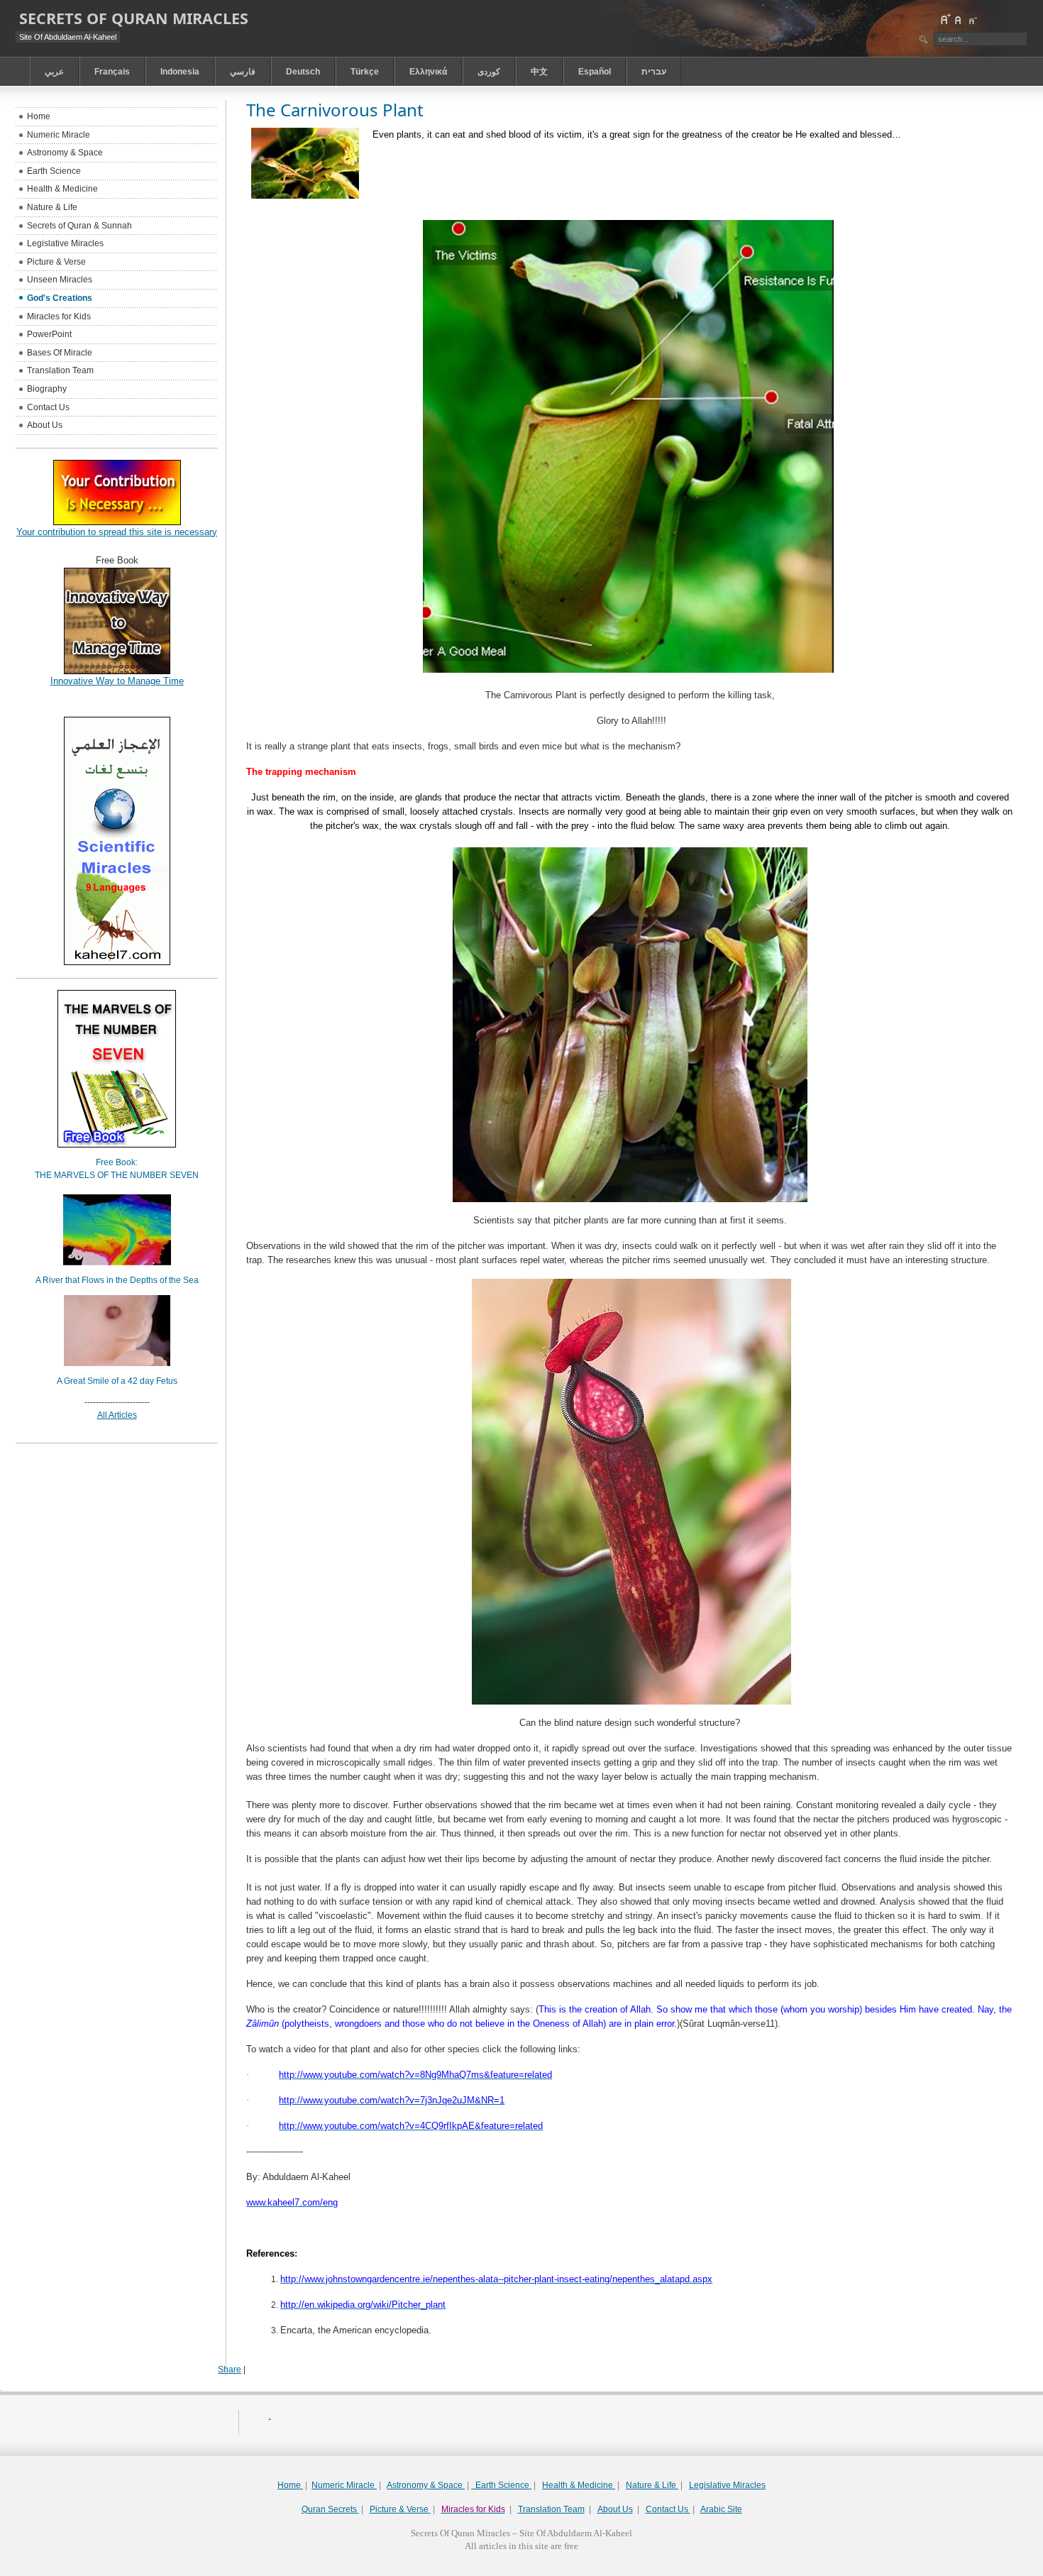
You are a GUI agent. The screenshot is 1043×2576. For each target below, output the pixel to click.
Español (595, 72)
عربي (54, 72)
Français (112, 72)
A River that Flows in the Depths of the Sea (117, 1280)
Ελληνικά (428, 72)
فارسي (243, 72)
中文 (539, 72)
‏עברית (654, 72)
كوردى (489, 72)
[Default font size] (959, 19)
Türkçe (365, 72)
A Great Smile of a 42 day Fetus (117, 1381)
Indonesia (180, 72)
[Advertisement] (521, 2571)
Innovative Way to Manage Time (117, 681)
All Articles (117, 1415)
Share (230, 2369)
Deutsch (303, 72)
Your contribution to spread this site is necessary (117, 532)
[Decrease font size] (972, 19)
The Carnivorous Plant (335, 110)
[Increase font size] (945, 19)
